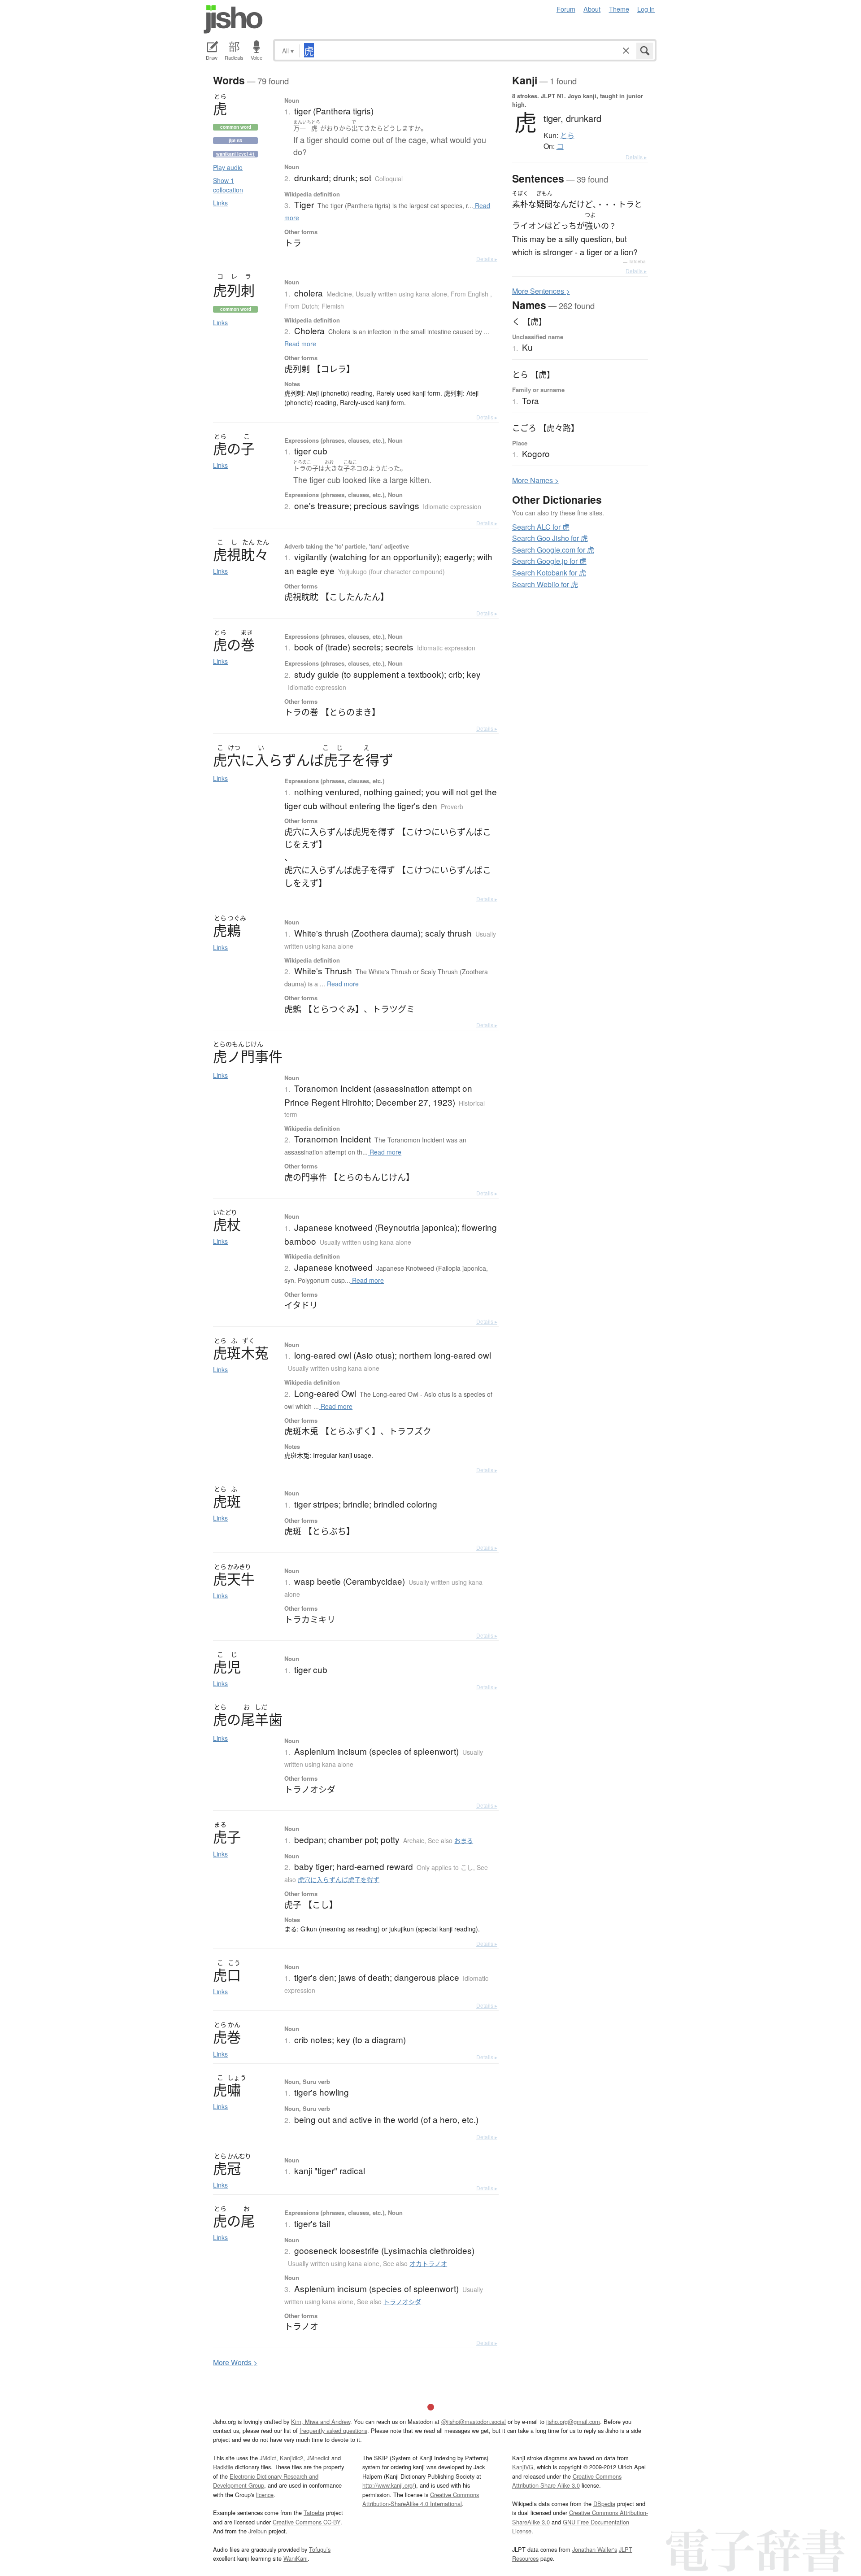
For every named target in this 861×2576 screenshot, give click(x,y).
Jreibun (258, 2531)
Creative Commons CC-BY (307, 2522)
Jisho (233, 19)
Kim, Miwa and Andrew (321, 2421)
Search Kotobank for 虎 (549, 573)
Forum (566, 9)
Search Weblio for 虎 (545, 584)
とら (567, 135)
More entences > (541, 291)
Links (220, 203)
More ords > (235, 2362)
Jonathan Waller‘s (595, 2549)
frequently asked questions (333, 2430)
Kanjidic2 (291, 2458)
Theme (619, 9)
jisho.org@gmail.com (573, 2421)
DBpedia (604, 2504)
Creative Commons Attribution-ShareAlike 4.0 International (421, 2499)
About (592, 9)
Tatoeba (637, 262)
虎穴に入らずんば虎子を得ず (339, 1879)
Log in (646, 9)
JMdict (268, 2458)
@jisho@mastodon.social (474, 2421)
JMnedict (318, 2458)
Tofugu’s (320, 2549)
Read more (300, 344)
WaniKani (296, 2558)
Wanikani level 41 (235, 154)
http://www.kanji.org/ (388, 2485)
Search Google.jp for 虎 (549, 561)
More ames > (535, 480)
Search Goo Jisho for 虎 (550, 538)
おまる (464, 1840)
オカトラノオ (428, 2263)
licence (265, 2495)
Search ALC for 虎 (541, 527)
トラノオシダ (402, 2301)
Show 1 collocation (228, 185)
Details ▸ (487, 259)
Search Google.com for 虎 (553, 550)
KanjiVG (523, 2467)
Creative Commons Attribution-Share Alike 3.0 (567, 2481)
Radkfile (223, 2467)
